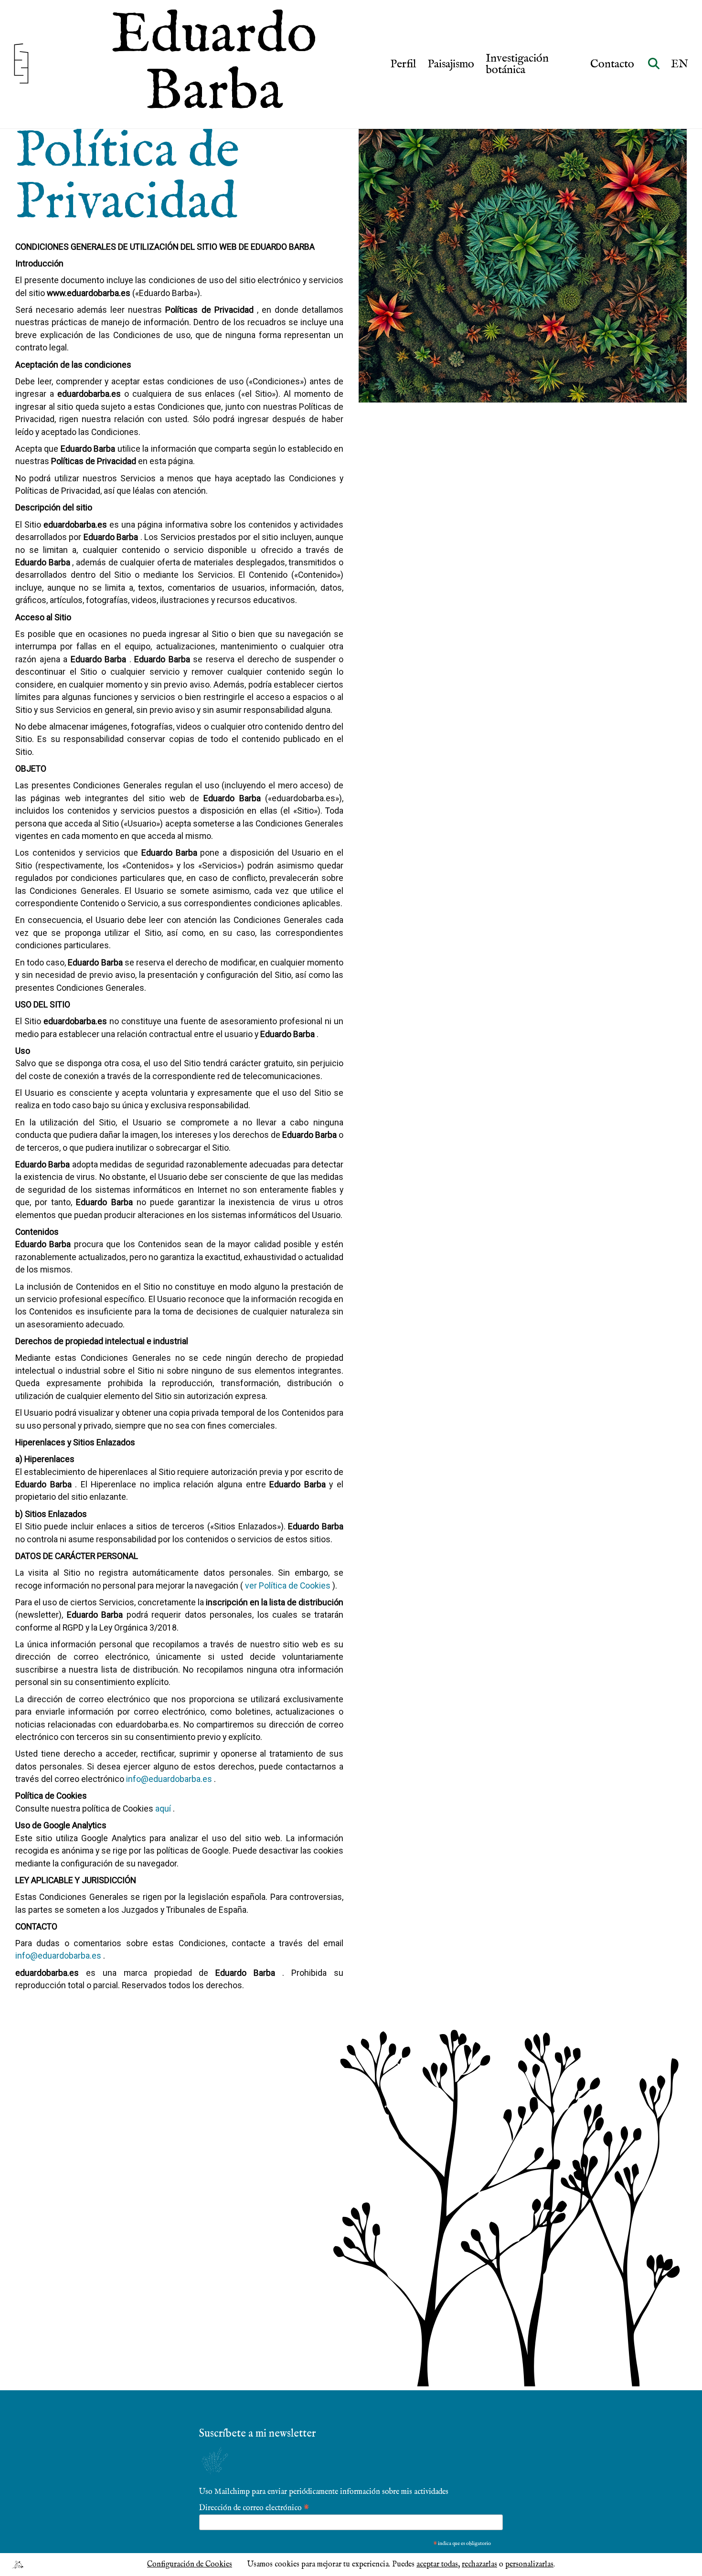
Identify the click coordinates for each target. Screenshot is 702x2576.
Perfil (403, 64)
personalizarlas (529, 2565)
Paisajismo (451, 64)
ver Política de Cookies (288, 1586)
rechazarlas (479, 2565)
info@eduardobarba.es (169, 1779)
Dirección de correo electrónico (254, 2507)
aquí (163, 1809)
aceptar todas (437, 2565)
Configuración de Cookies (190, 2565)
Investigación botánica (517, 64)
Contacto (613, 64)
